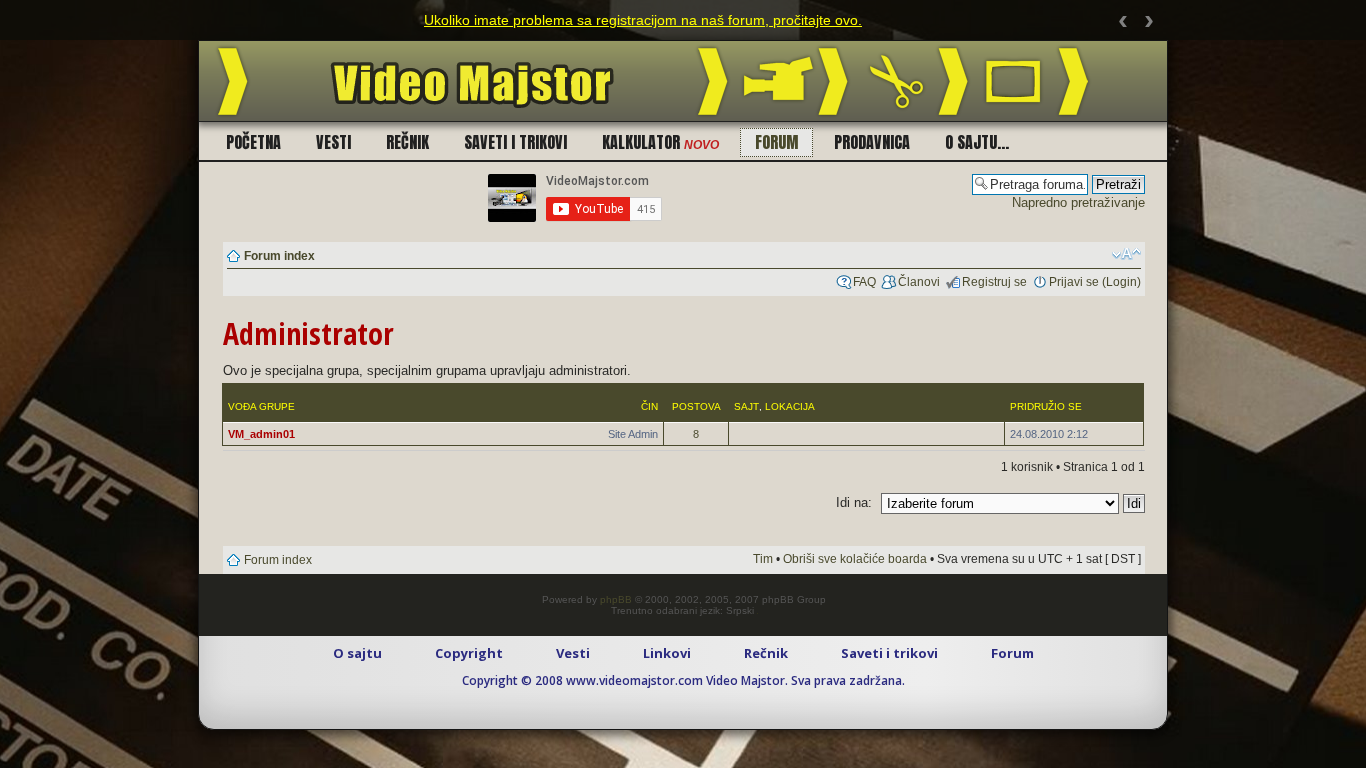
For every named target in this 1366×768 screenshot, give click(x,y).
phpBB (616, 599)
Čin (649, 406)
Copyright (469, 653)
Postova (696, 406)
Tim (763, 559)
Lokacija (790, 406)
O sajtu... (977, 142)
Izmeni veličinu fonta (1126, 254)
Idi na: (854, 502)
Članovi (919, 282)
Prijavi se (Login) (1095, 282)
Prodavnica (872, 142)
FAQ (864, 282)
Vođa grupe (261, 406)
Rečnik (407, 142)
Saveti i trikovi (515, 142)
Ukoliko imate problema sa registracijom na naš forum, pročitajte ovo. (643, 20)
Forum (776, 142)
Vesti (333, 142)
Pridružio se (1046, 406)
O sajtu (357, 653)
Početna (253, 142)
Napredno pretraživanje (1078, 202)
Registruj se (994, 282)
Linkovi (667, 653)
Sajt (746, 406)
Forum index (279, 256)
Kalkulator (660, 142)
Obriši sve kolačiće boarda (855, 559)
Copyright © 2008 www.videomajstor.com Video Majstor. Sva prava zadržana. (683, 680)
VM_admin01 (261, 434)
